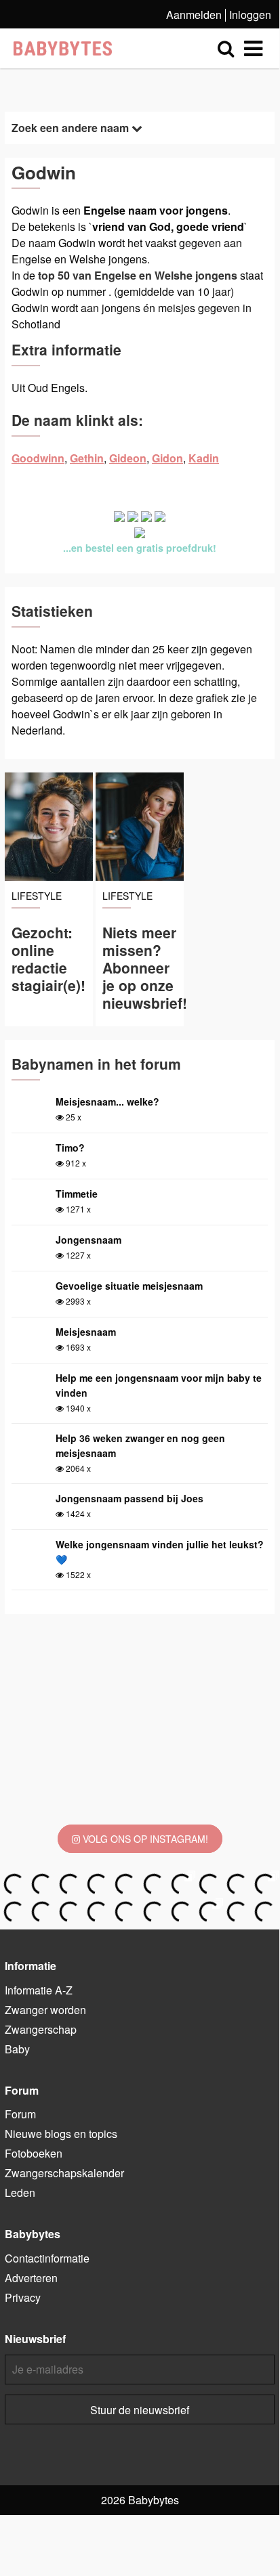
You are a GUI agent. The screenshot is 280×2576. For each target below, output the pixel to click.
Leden (20, 2192)
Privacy (23, 2297)
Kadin (204, 458)
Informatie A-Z (39, 1990)
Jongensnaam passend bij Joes (129, 1498)
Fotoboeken (34, 2153)
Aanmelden (194, 15)
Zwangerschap (41, 2029)
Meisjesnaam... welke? (107, 1101)
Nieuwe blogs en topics (61, 2134)
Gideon (128, 458)
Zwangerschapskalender (64, 2173)
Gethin (87, 458)
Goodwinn (38, 458)
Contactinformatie (47, 2258)
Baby (17, 2049)
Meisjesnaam (86, 1332)
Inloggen (250, 15)
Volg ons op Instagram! (144, 1839)
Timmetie (77, 1194)
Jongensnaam (88, 1240)
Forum (20, 2114)
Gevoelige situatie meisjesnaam (129, 1286)
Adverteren (31, 2278)
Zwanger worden (45, 2010)
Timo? (70, 1148)
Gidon (167, 458)
